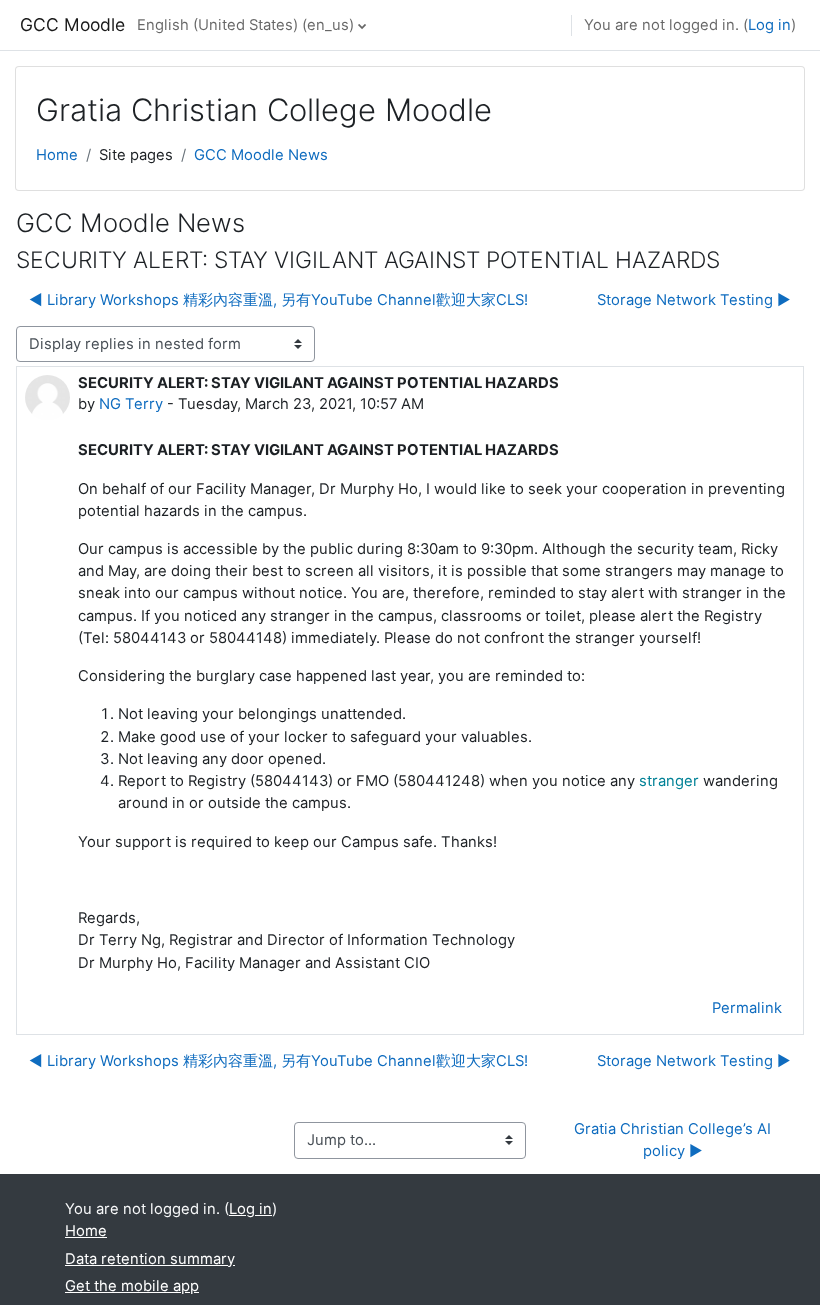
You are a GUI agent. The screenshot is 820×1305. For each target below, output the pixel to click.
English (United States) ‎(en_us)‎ (245, 25)
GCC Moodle (72, 24)
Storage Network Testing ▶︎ (694, 300)
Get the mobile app (132, 1286)
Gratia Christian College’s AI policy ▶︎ (674, 1140)
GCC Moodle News (261, 155)
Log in (769, 25)
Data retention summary (150, 1259)
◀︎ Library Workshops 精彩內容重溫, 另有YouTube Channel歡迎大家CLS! (278, 300)
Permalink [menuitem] (747, 1008)
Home (57, 155)
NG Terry (131, 404)
